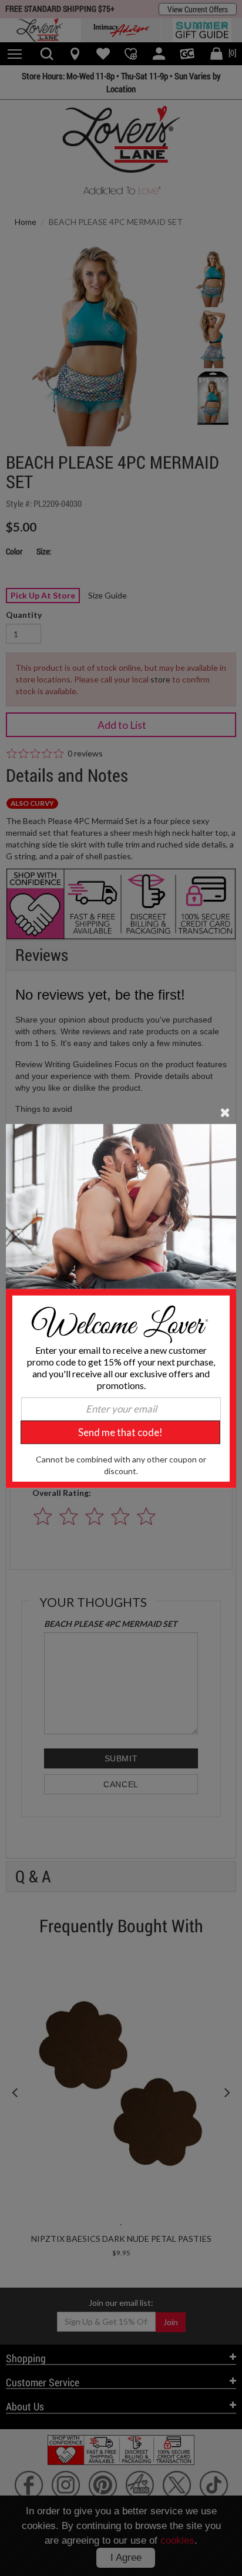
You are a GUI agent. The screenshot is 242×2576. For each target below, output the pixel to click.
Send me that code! (120, 1432)
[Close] (225, 1112)
